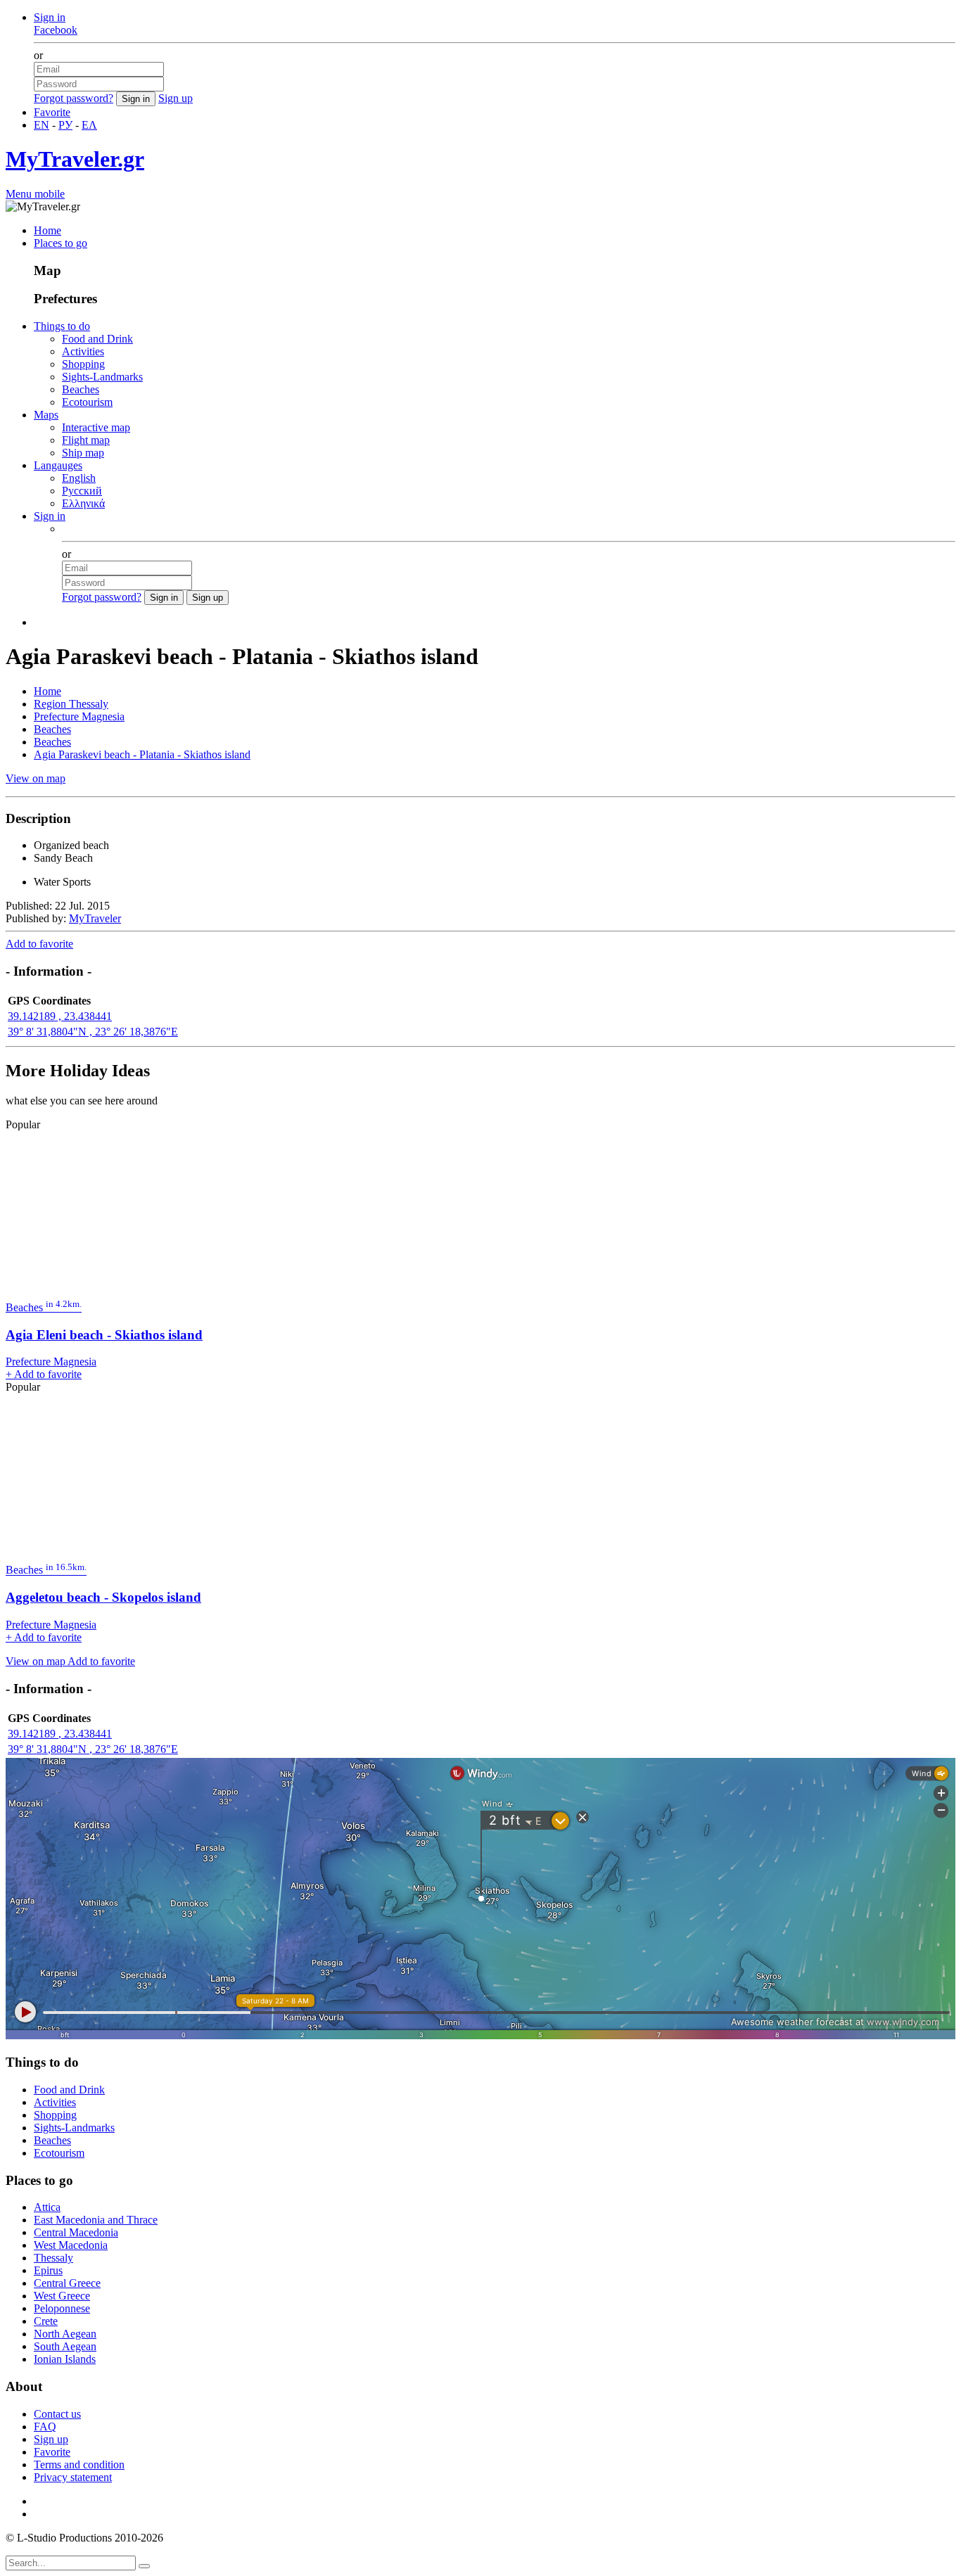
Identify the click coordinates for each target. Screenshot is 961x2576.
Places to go (61, 243)
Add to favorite (39, 944)
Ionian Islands (65, 2359)
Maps (46, 415)
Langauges (58, 465)
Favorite (52, 112)
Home (47, 230)
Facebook (56, 30)
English (79, 478)
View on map (36, 778)
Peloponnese (62, 2308)
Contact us (57, 2414)
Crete (46, 2321)
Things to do (62, 326)
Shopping (83, 364)
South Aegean (65, 2346)
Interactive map (96, 427)
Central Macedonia (76, 2232)
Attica (47, 2207)
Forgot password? (74, 98)
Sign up (176, 98)
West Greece (62, 2296)
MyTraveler (95, 918)
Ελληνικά (83, 503)
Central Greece (67, 2283)
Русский (82, 491)
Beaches (81, 389)
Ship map (83, 453)
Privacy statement (73, 2477)
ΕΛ (89, 125)
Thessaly (53, 2258)
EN (42, 125)
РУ (65, 125)
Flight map (86, 440)
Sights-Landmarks (102, 377)
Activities (83, 351)
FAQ (45, 2427)
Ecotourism (87, 402)
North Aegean (65, 2334)
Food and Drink (97, 339)
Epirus (48, 2270)
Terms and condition (79, 2465)
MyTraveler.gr (75, 159)
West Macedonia (71, 2245)
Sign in (50, 17)
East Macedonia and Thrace (96, 2220)
